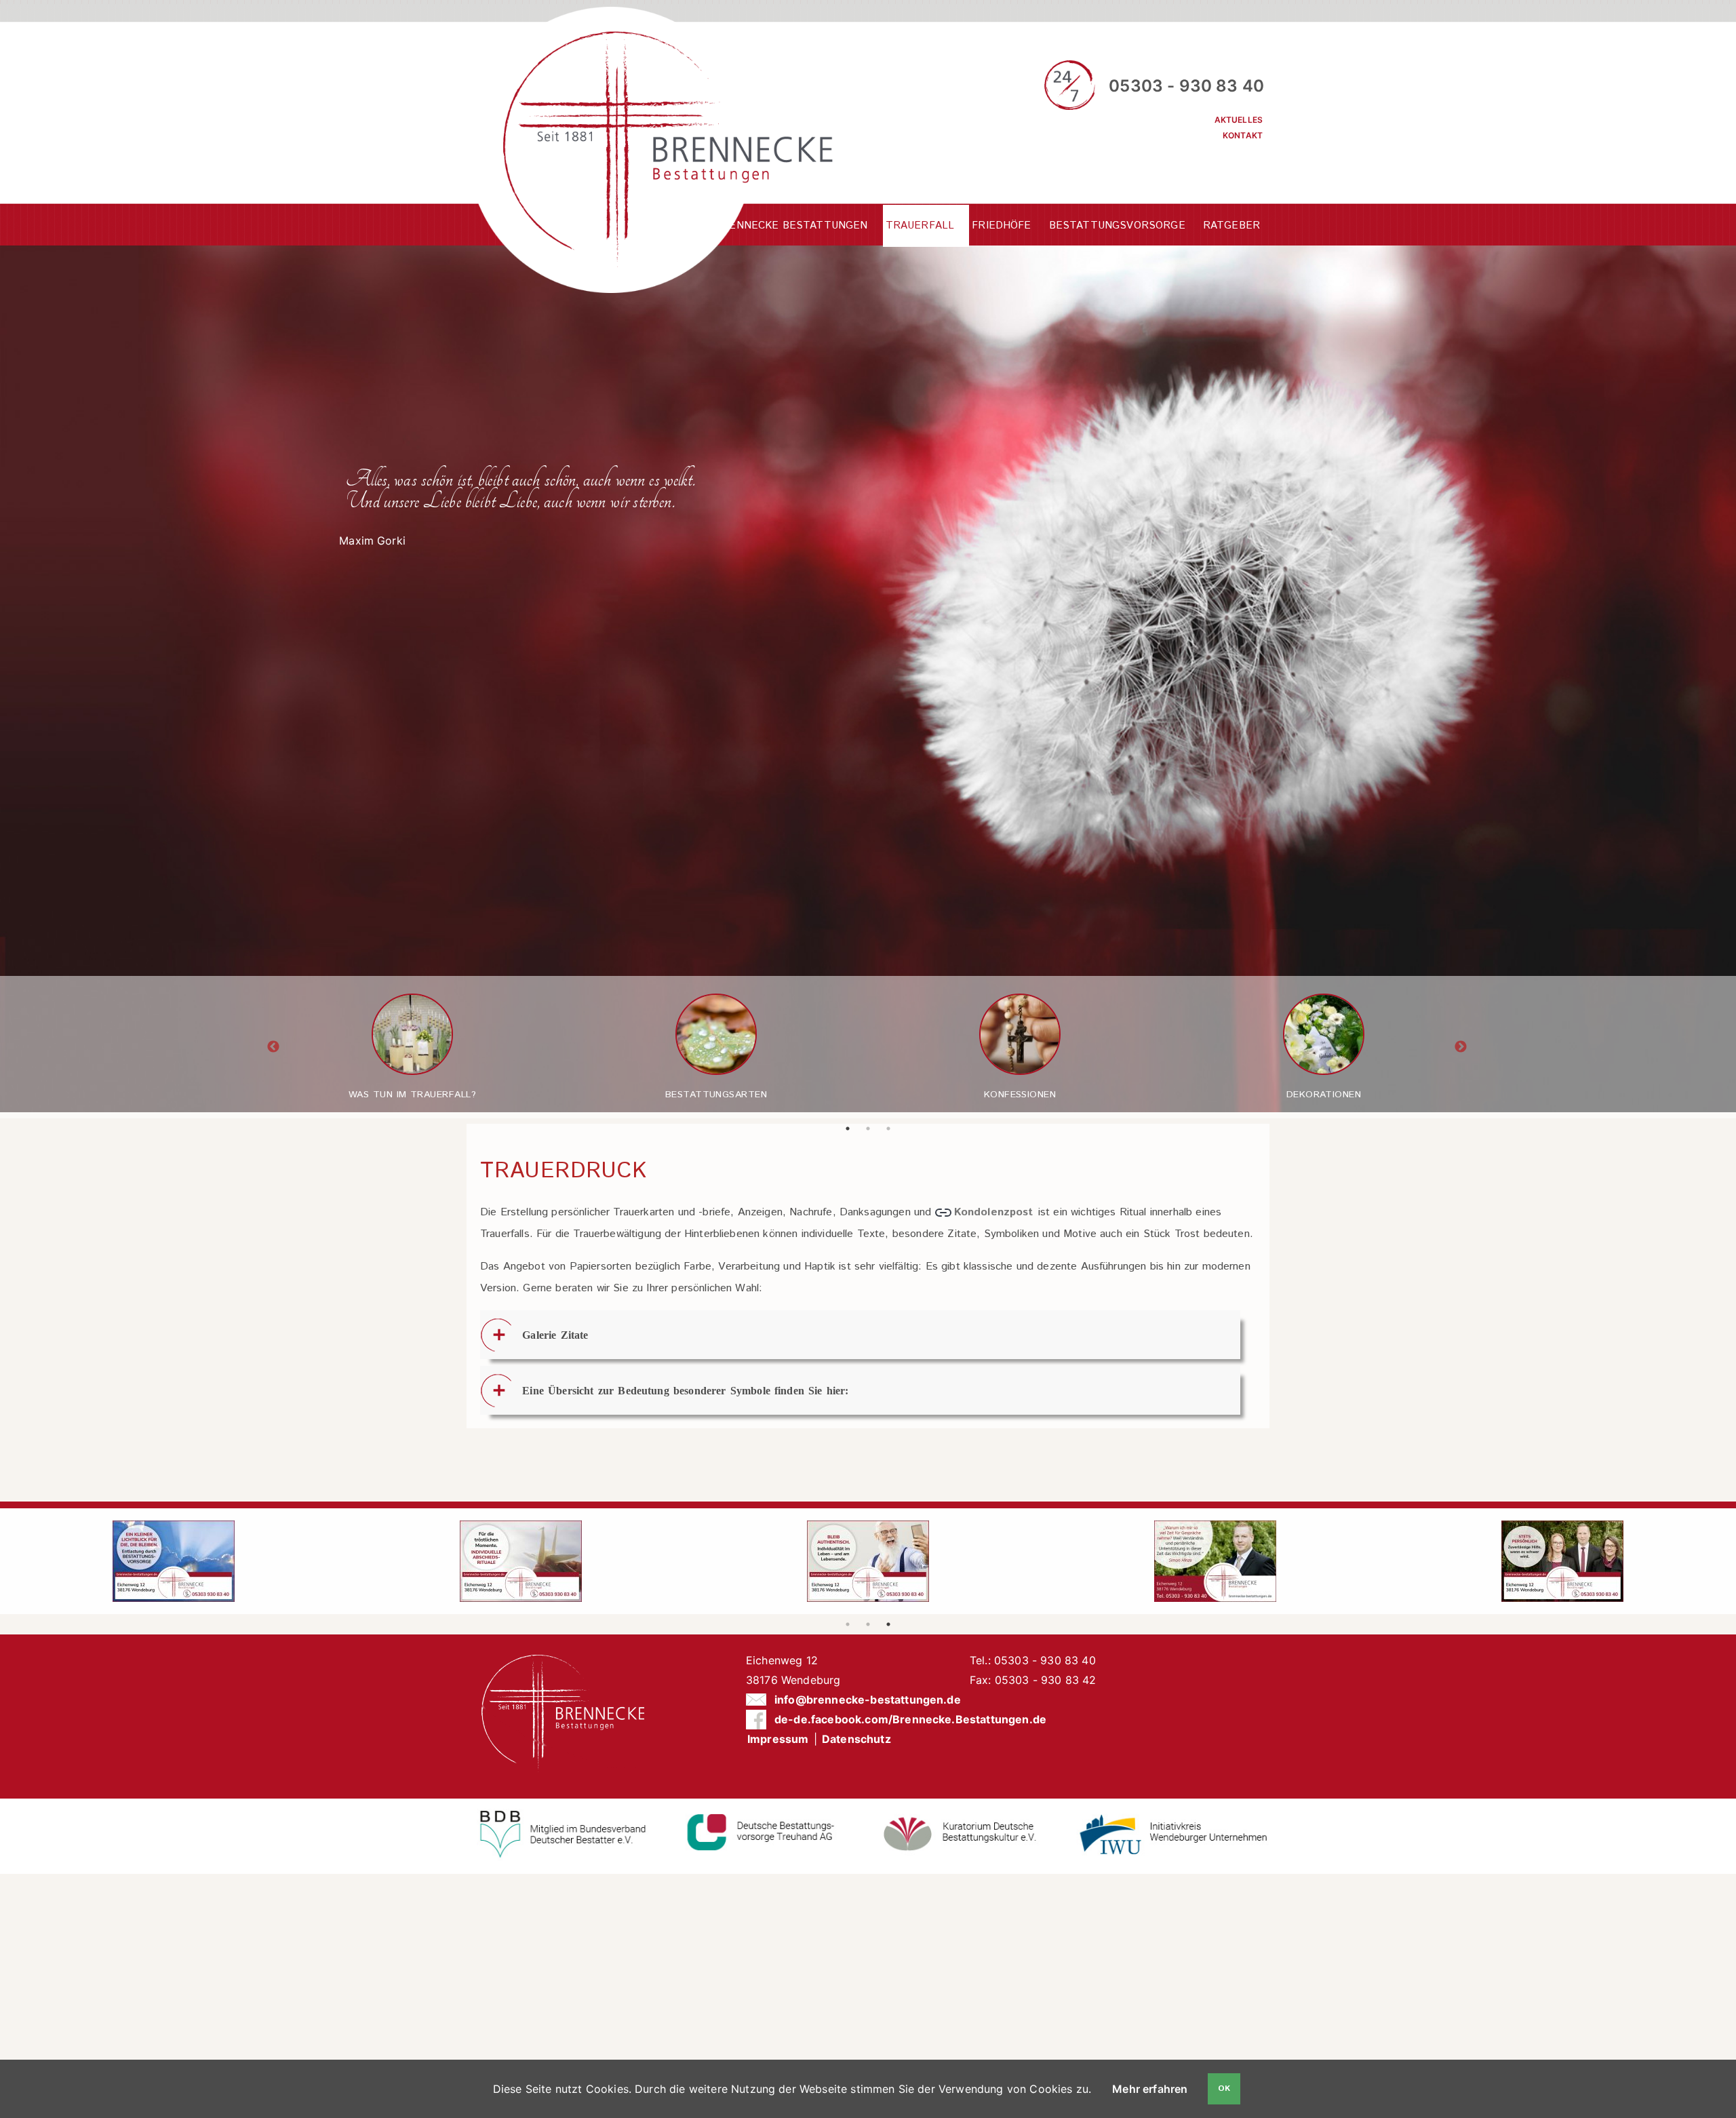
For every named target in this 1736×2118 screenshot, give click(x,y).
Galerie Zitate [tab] (555, 1335)
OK (1224, 2088)
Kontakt (1243, 135)
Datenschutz (856, 1739)
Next (1461, 1047)
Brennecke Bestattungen (791, 225)
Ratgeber (1231, 225)
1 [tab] (852, 1129)
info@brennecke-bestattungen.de (868, 1700)
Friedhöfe (1001, 225)
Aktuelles (1239, 120)
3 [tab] (892, 1129)
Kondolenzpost (995, 1212)
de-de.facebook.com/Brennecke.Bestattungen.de (910, 1719)
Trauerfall (920, 225)
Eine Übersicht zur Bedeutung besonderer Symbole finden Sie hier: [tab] (685, 1390)
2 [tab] (872, 1129)
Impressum (778, 1739)
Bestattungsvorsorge (1117, 225)
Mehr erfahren (1150, 2089)
